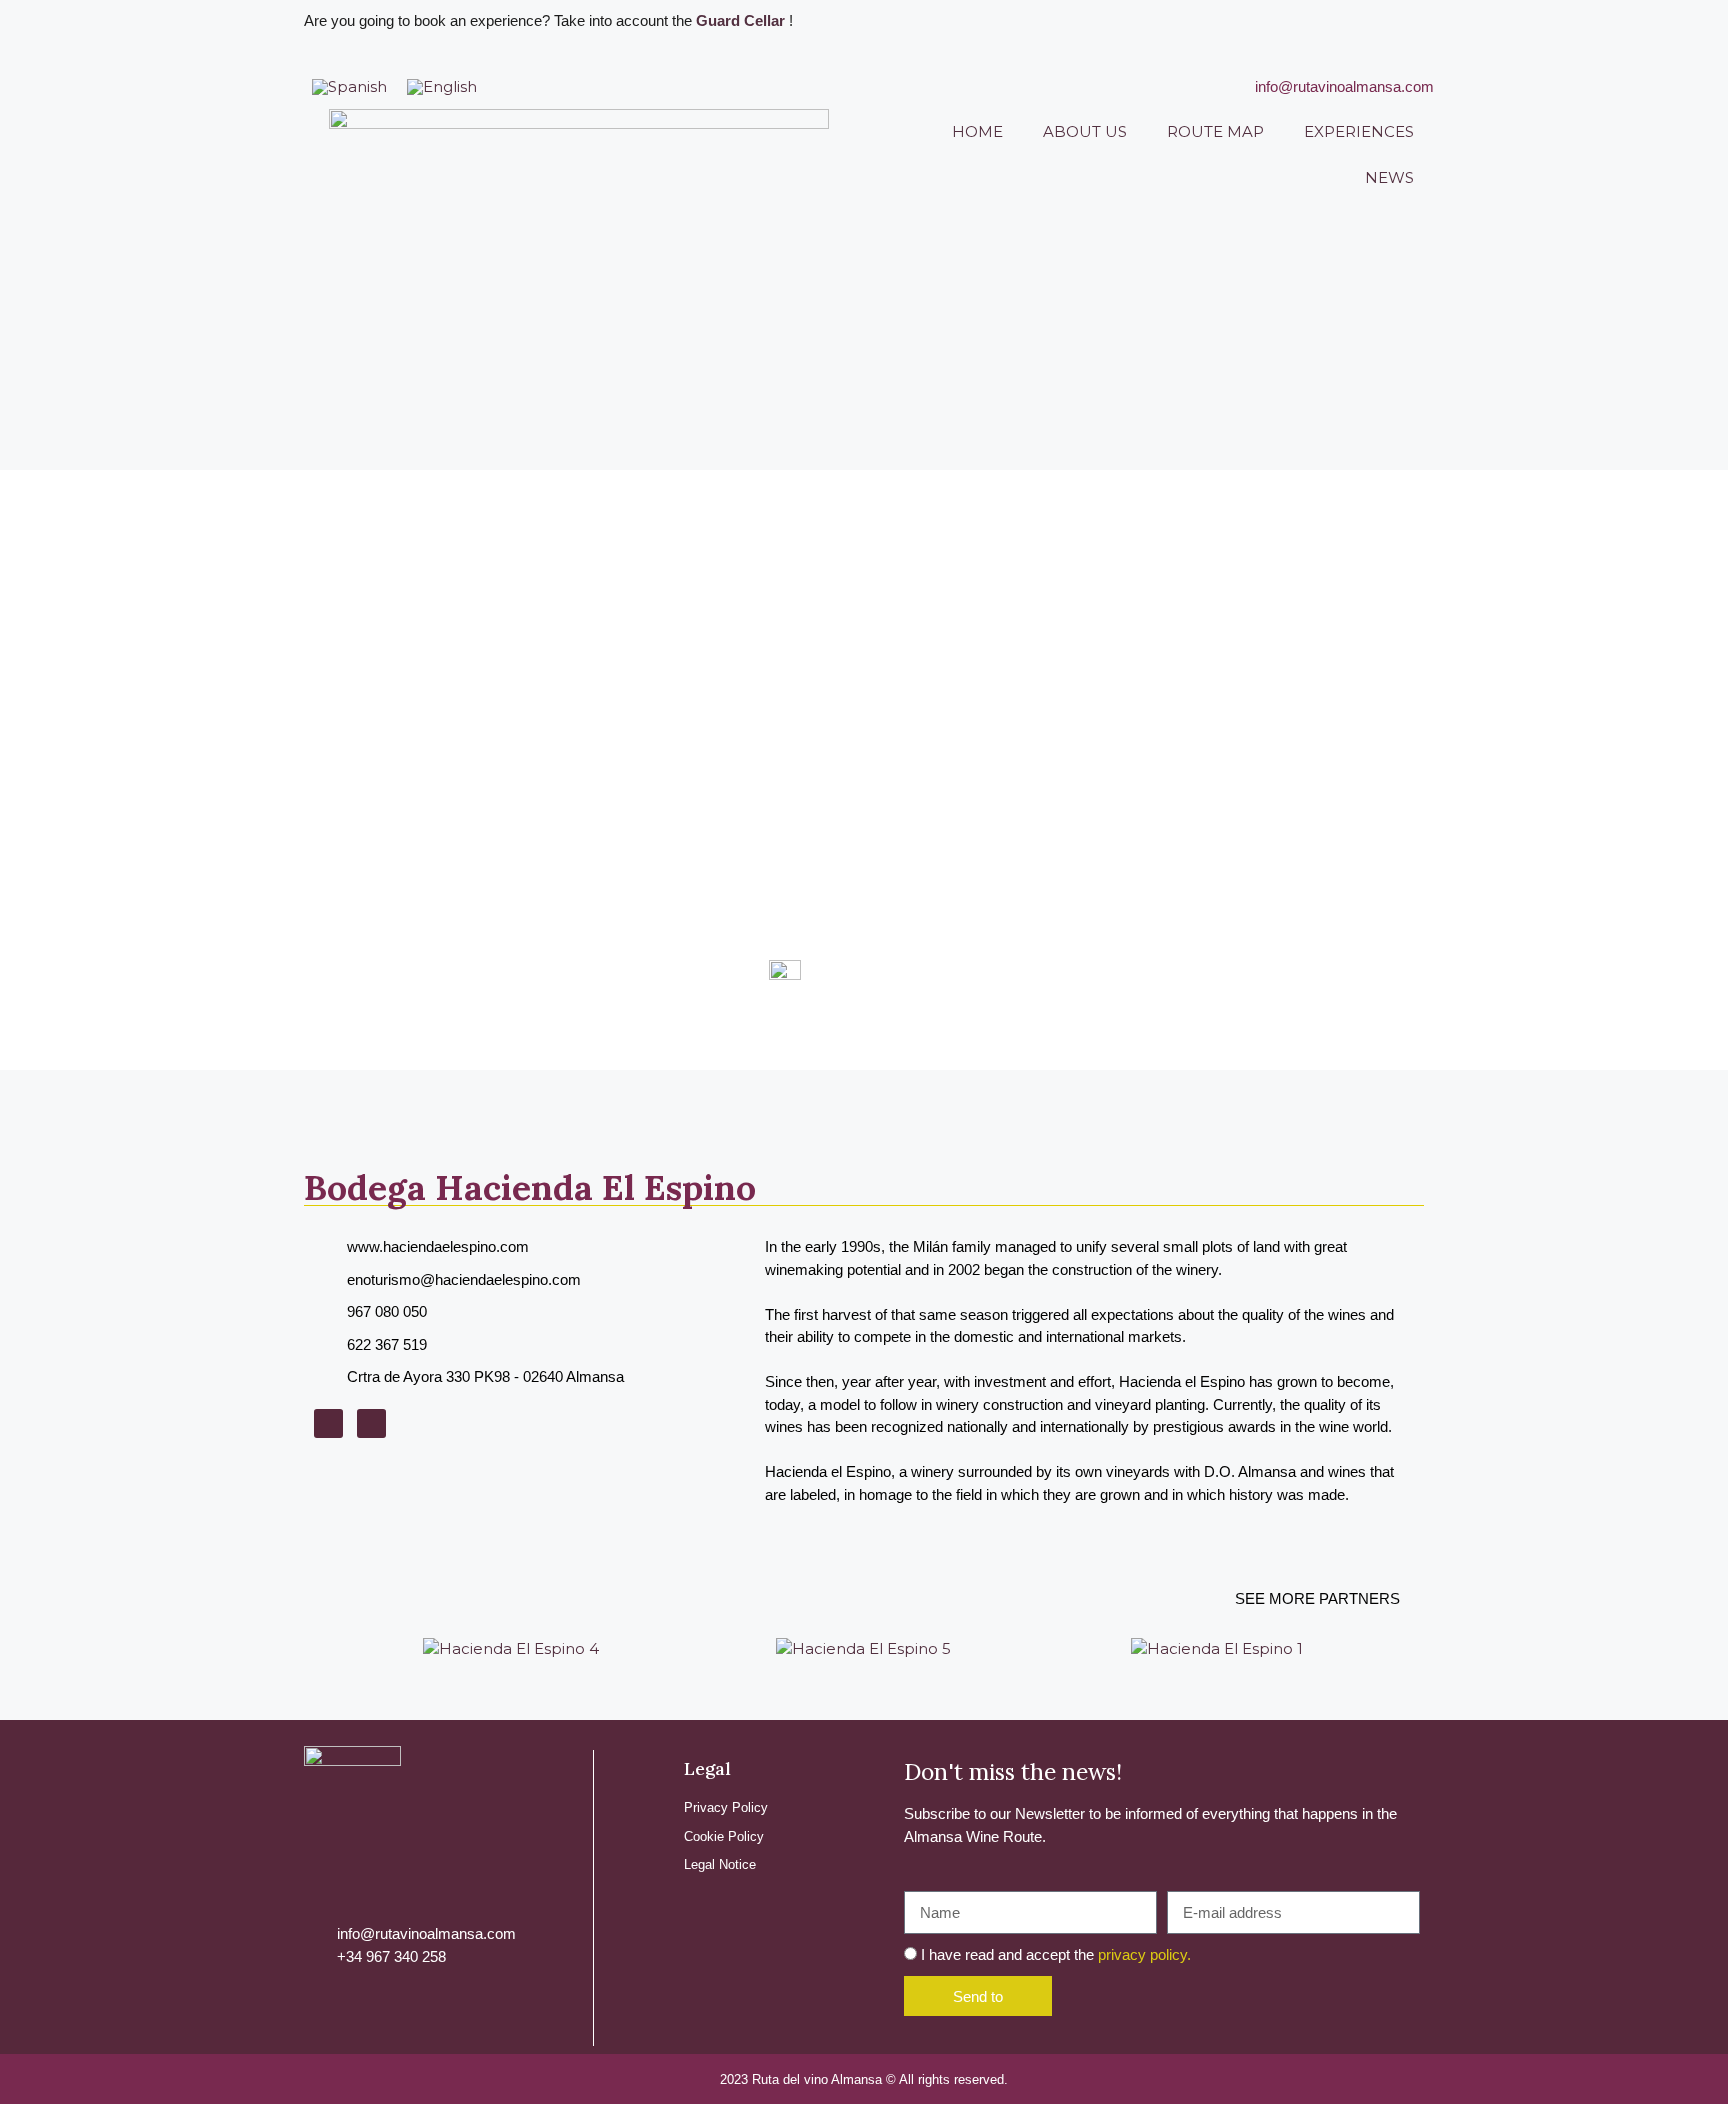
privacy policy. (1144, 1954)
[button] (313, 1649)
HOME (977, 131)
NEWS (1389, 177)
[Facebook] (371, 1423)
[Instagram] (328, 1423)
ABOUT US (1085, 131)
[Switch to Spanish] (349, 87)
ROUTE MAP (1215, 131)
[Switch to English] (442, 87)
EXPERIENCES (1359, 131)
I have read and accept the (1056, 1954)
